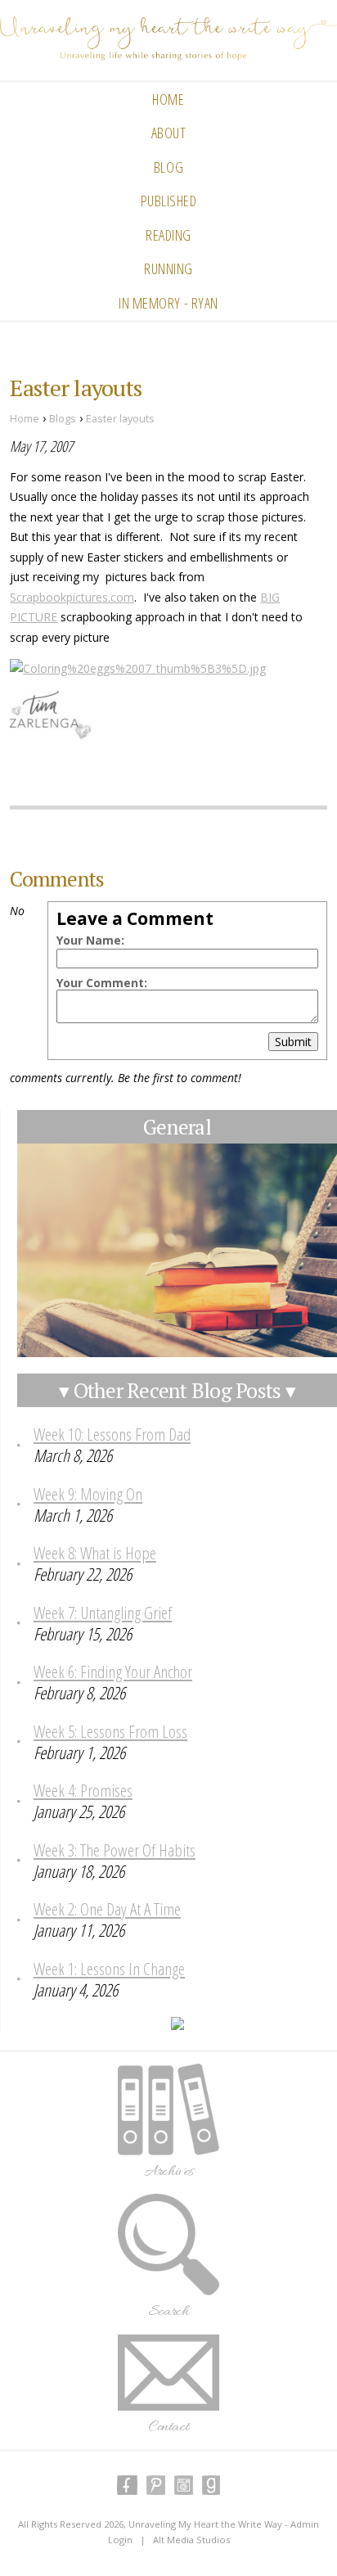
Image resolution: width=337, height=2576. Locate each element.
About (169, 133)
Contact (169, 2427)
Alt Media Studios (191, 2540)
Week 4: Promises (83, 1790)
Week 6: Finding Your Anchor (113, 1671)
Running (168, 268)
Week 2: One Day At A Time (107, 1909)
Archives (169, 2172)
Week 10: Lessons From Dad (112, 1434)
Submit (293, 1042)
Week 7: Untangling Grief (103, 1613)
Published (169, 201)
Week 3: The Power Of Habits (115, 1850)
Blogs (63, 419)
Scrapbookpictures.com (72, 597)
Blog (168, 167)
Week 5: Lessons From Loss (110, 1731)
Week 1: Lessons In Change (109, 1969)
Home (168, 99)
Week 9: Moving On (88, 1494)
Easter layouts (120, 419)
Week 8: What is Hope (95, 1553)
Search (168, 2312)
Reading (168, 235)
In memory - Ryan (168, 303)
